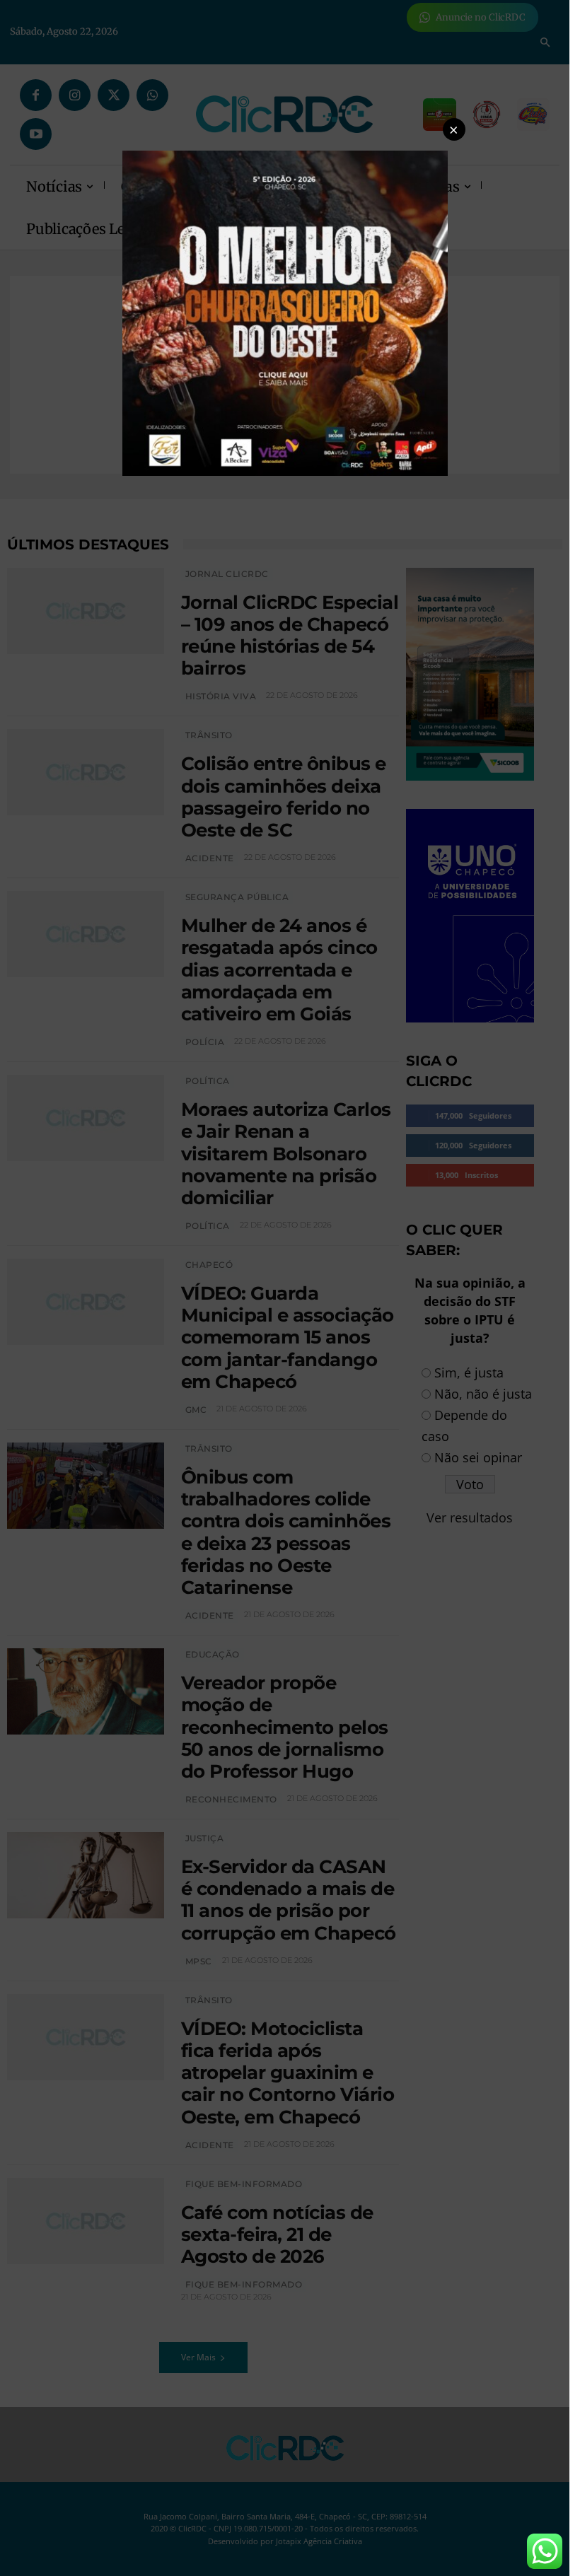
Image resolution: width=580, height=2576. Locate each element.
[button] (454, 129)
